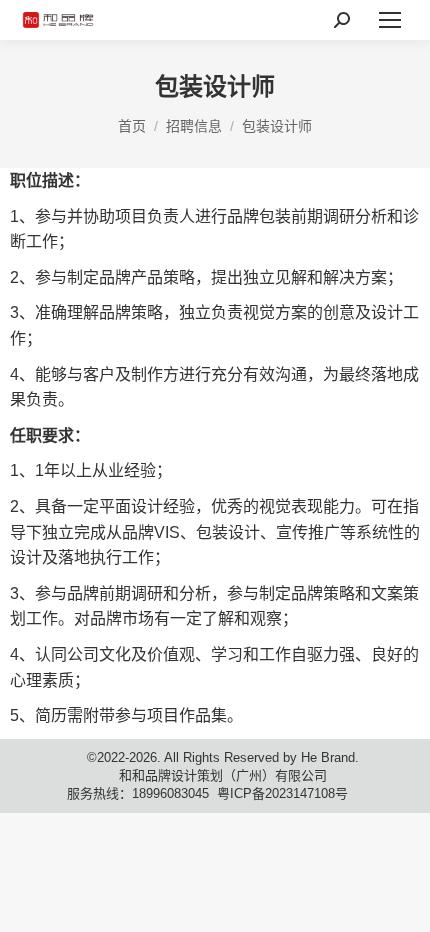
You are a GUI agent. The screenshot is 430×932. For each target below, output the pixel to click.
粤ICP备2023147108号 (282, 793)
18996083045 (170, 793)
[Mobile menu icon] (390, 20)
